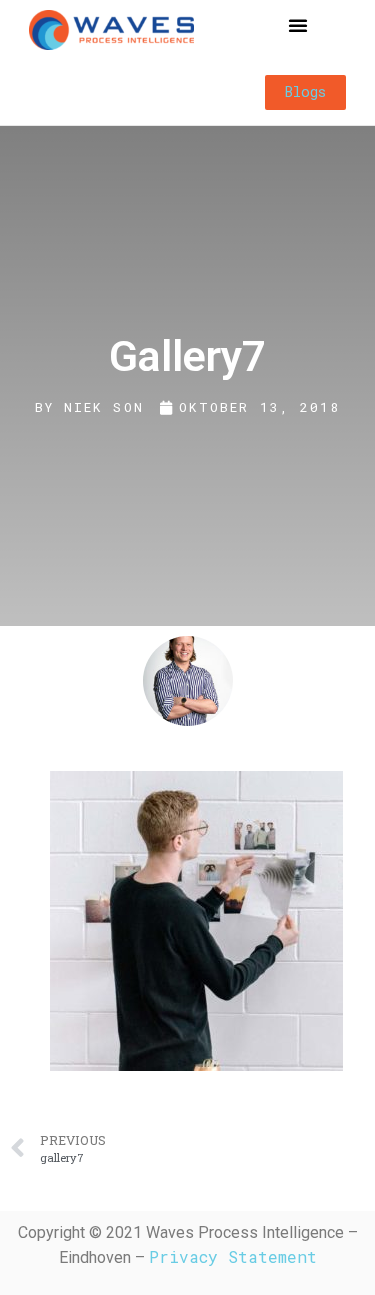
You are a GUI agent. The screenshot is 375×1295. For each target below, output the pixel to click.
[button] (298, 25)
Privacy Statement (233, 1256)
